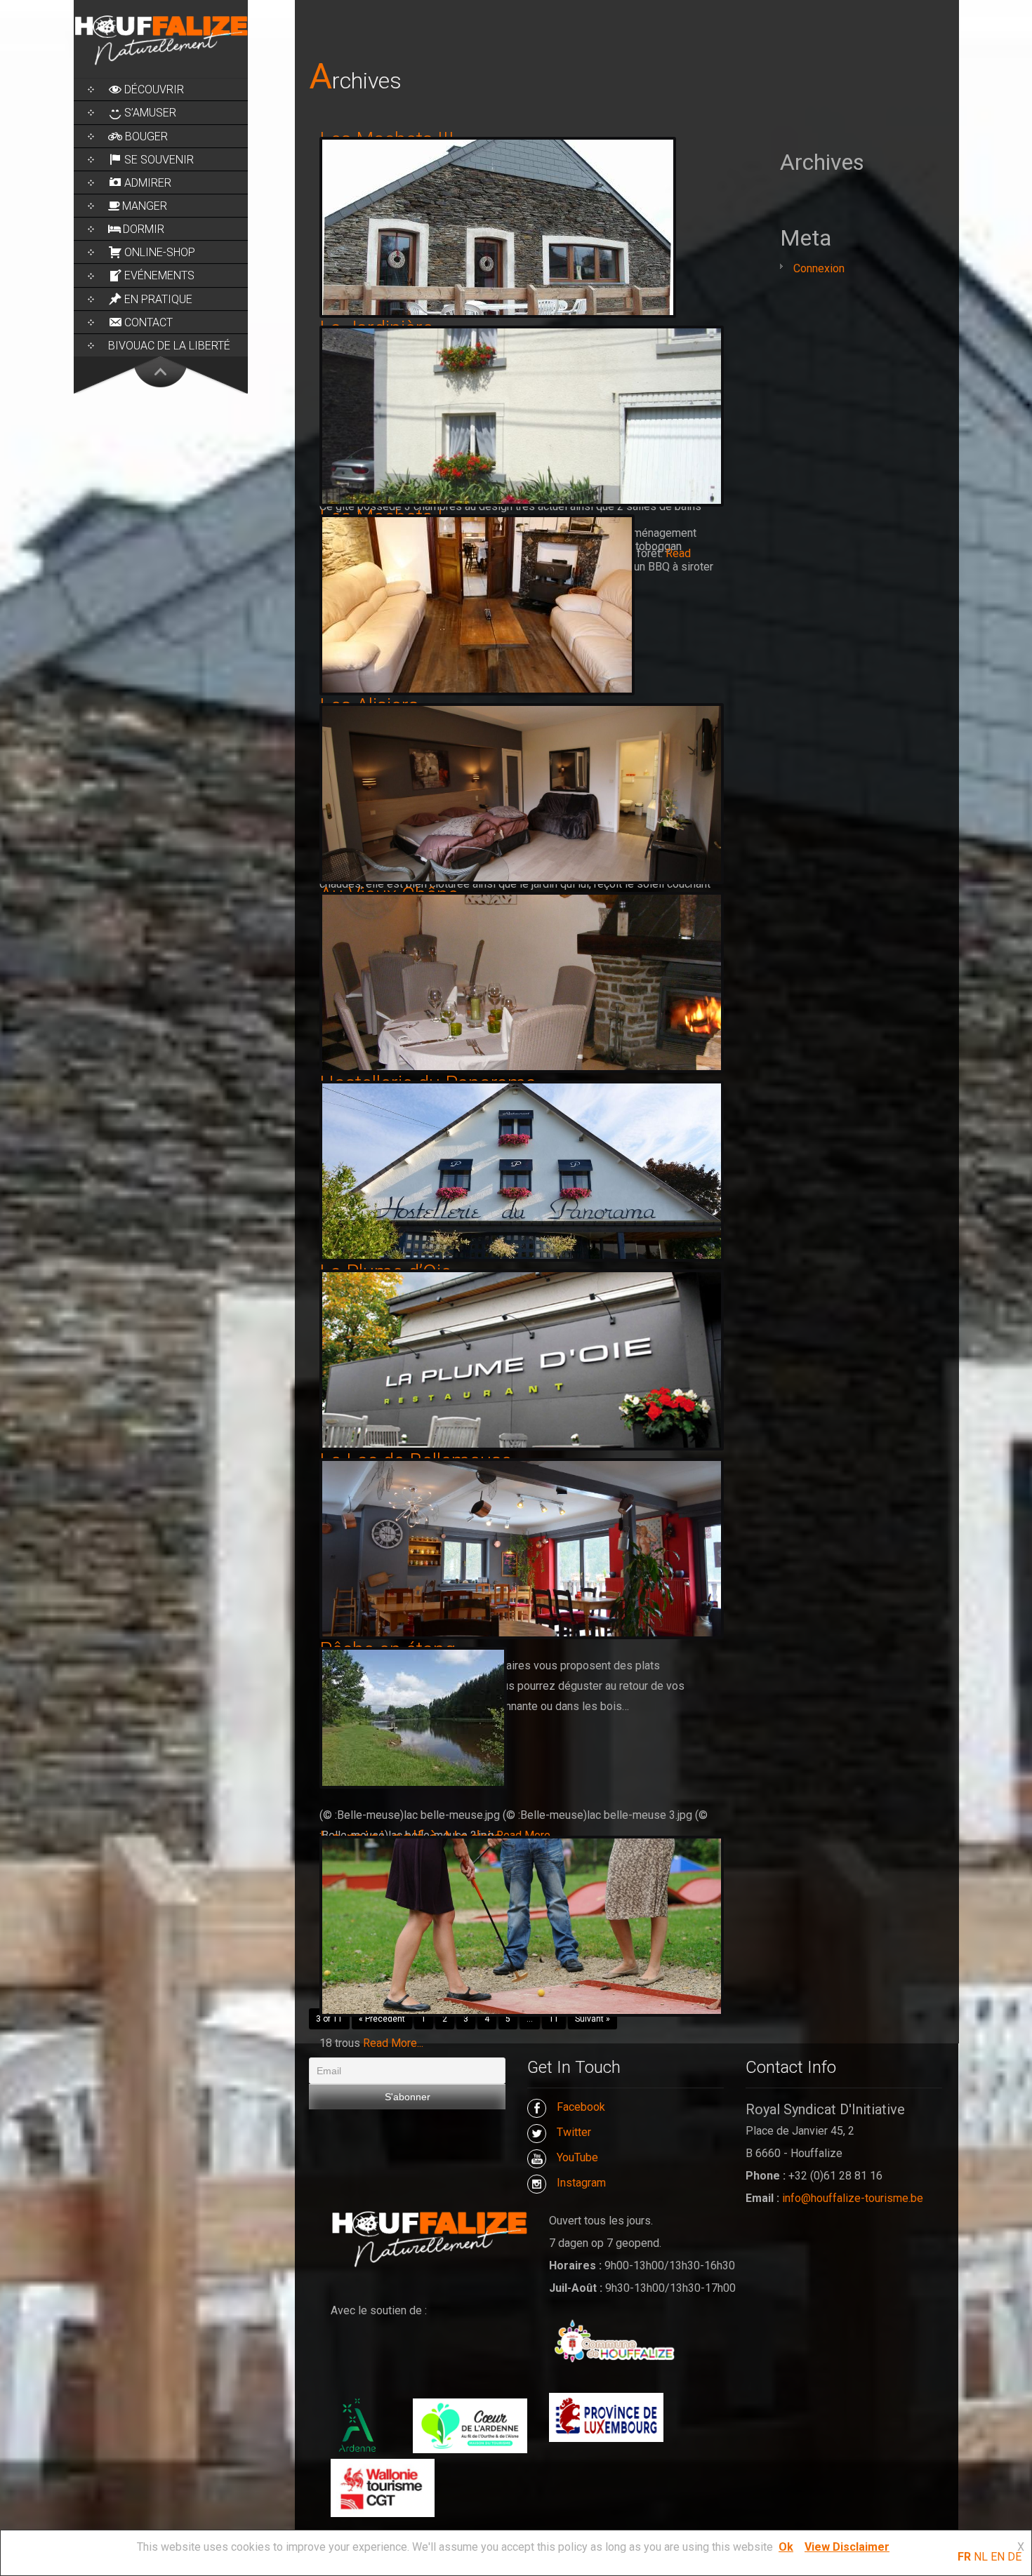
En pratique (158, 299)
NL (981, 2557)
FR (964, 2557)
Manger (145, 206)
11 (554, 2019)
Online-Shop (160, 252)
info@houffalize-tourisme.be (853, 2198)
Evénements (159, 275)
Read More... (393, 2043)
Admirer (148, 183)
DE (1014, 2557)
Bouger (146, 136)
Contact (148, 322)
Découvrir (154, 89)
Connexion (819, 268)
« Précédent (382, 2019)
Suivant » (593, 2019)
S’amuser (150, 113)
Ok (786, 2547)
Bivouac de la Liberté (169, 346)
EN (998, 2557)
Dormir (144, 229)
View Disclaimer (847, 2547)
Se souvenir (159, 160)
